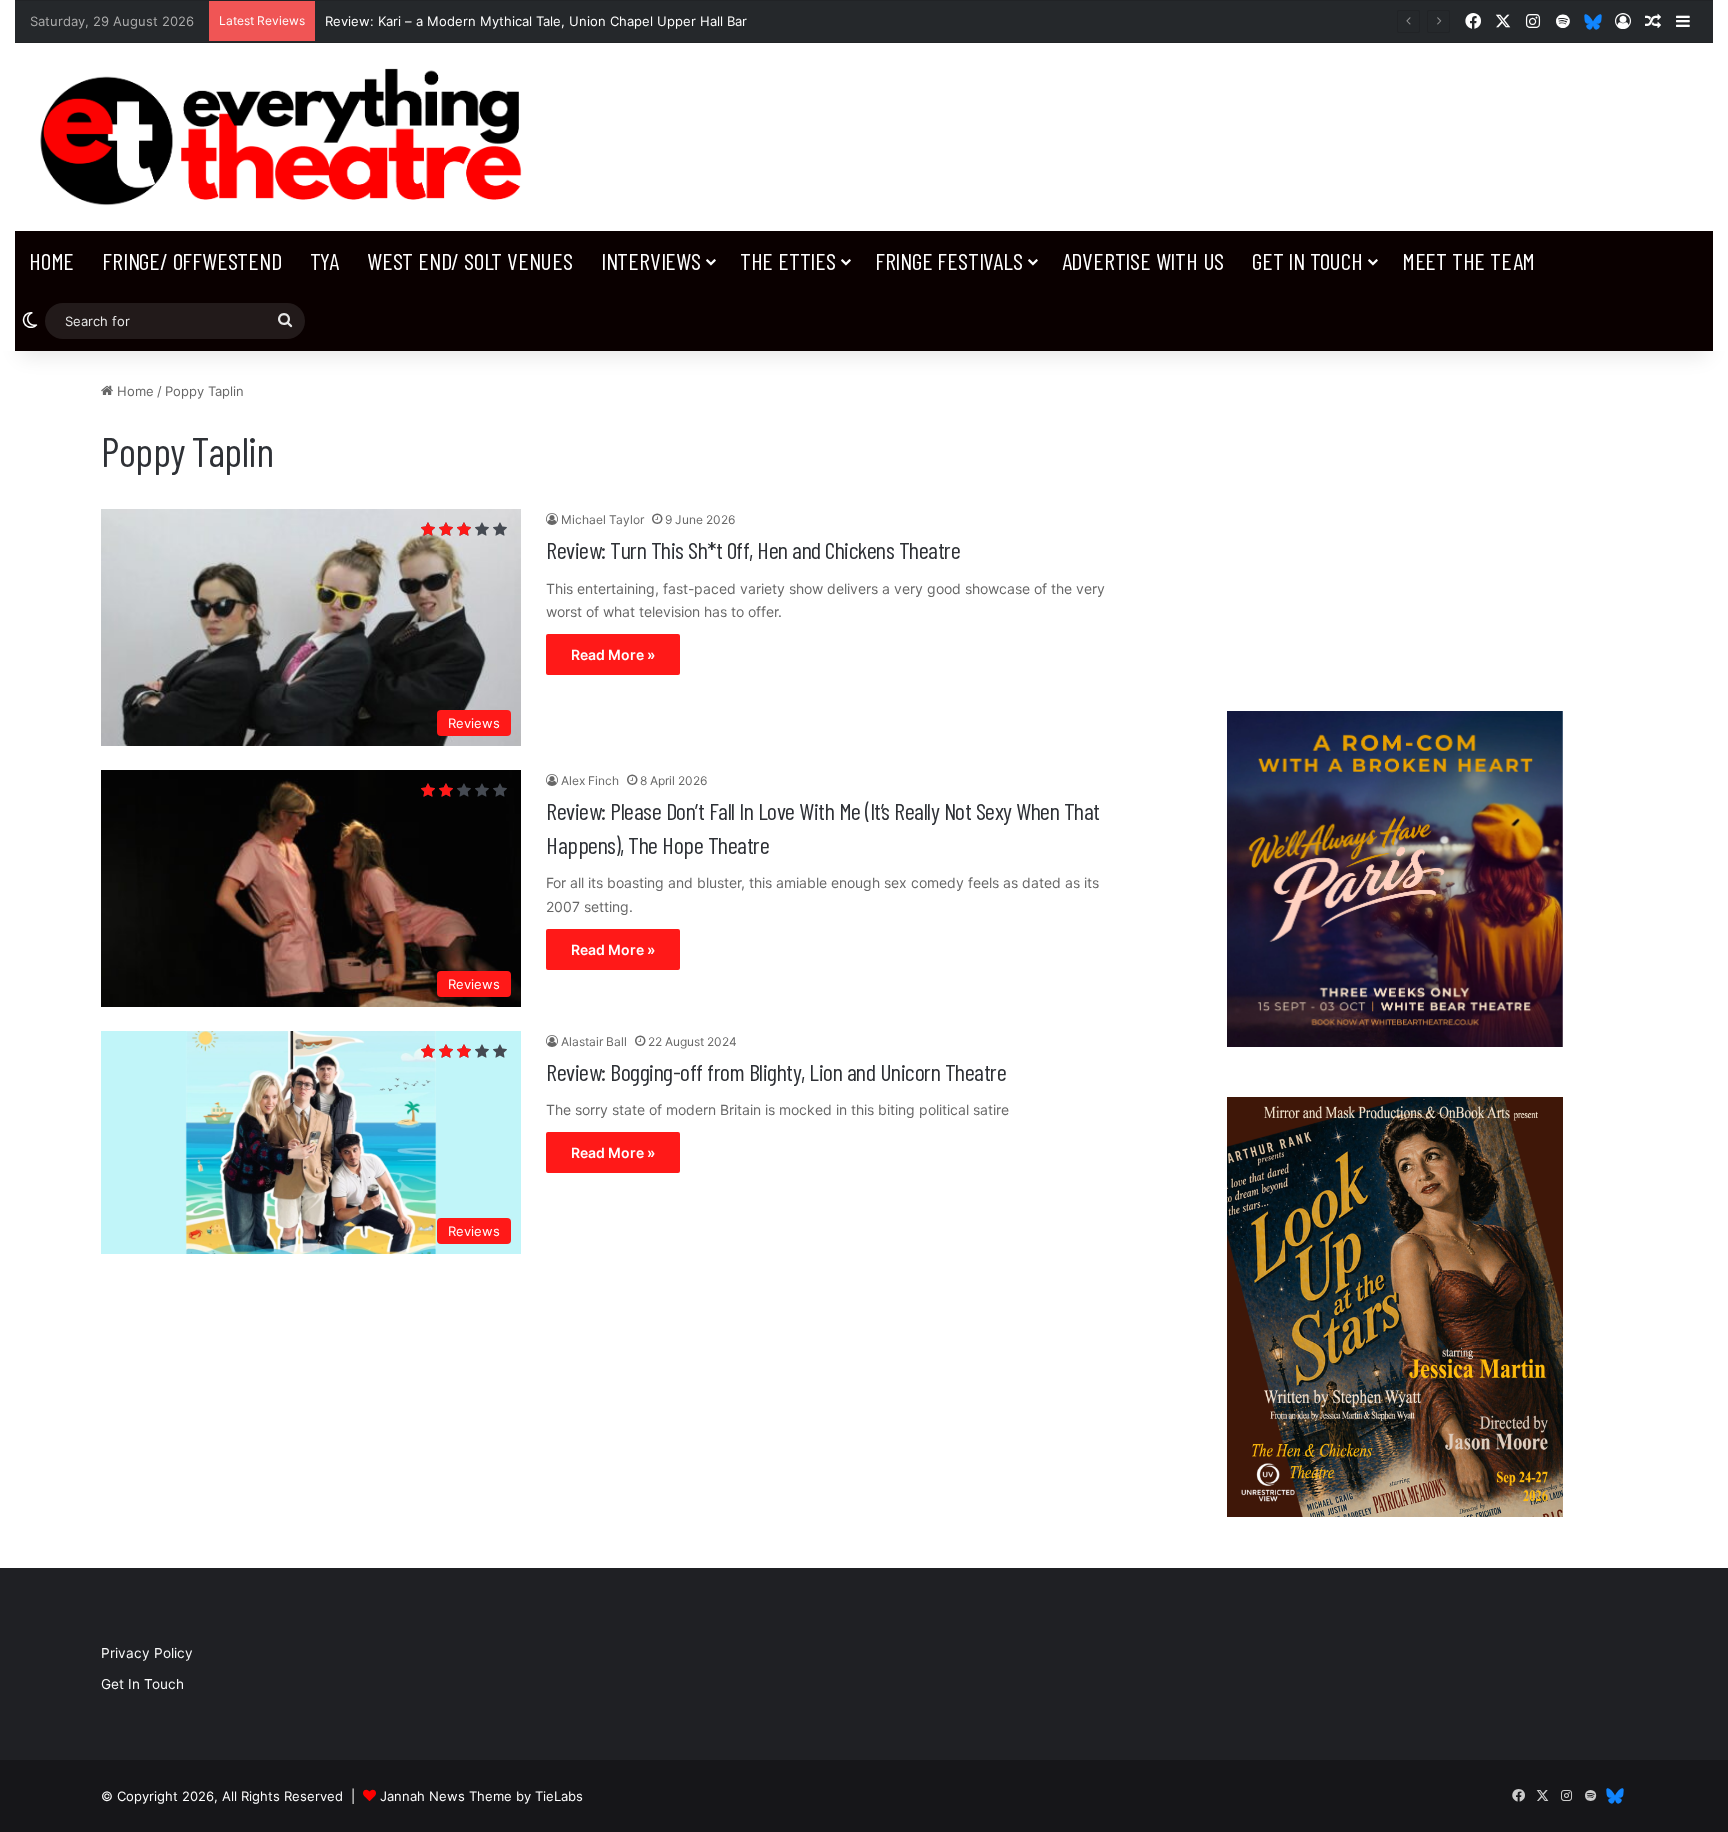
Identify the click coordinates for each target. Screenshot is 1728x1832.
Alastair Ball (594, 1041)
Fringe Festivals (949, 260)
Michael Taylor (602, 519)
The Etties (788, 260)
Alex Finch (590, 780)
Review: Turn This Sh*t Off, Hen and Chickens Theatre (753, 549)
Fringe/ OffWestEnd (191, 260)
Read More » (613, 654)
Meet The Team (1468, 260)
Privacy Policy (147, 1653)
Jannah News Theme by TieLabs (481, 1796)
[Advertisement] (1394, 521)
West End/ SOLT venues (470, 260)
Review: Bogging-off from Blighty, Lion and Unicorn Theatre (776, 1071)
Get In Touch (1307, 260)
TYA (324, 260)
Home (51, 260)
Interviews (651, 260)
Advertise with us (1143, 260)
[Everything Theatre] (288, 137)
